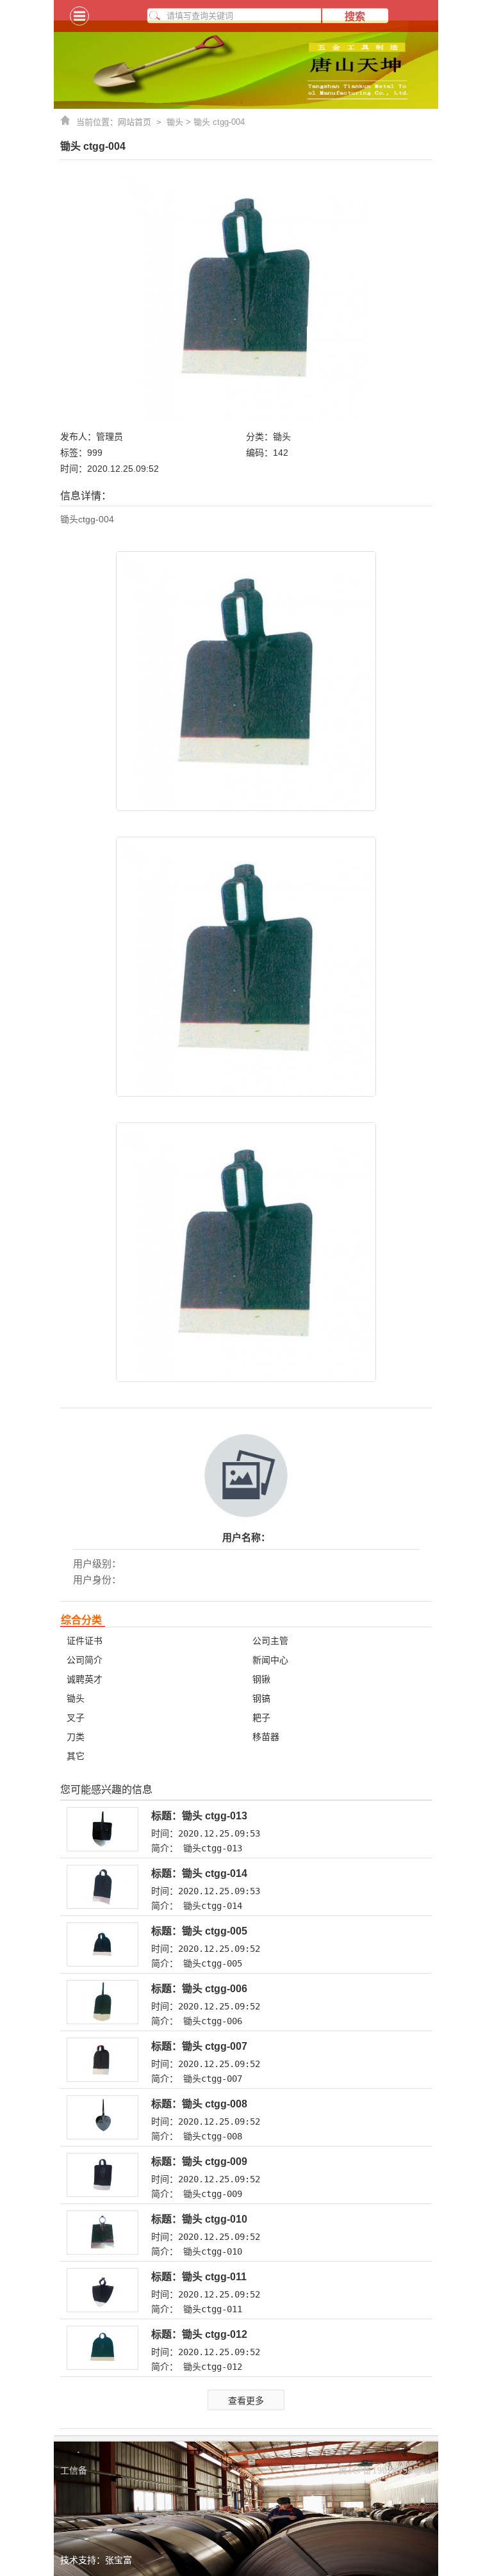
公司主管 (270, 1641)
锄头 (175, 122)
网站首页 (142, 122)
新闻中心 (270, 1660)
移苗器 (266, 1737)
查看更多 (246, 2401)
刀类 (76, 1737)
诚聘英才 (85, 1679)
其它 (76, 1756)
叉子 (76, 1718)
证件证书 (85, 1641)
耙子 (261, 1718)
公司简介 (85, 1660)
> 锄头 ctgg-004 (214, 122)
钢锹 (261, 1679)
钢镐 (261, 1698)
